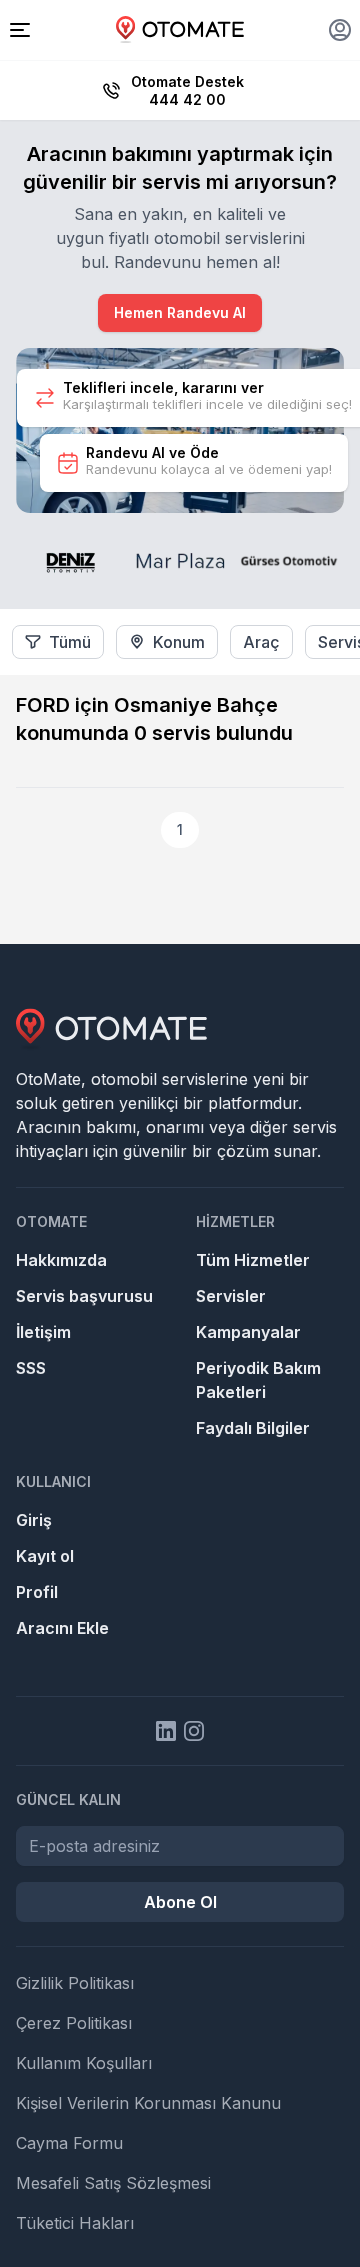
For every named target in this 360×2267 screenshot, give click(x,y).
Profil (37, 1592)
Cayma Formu (69, 2143)
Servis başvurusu (84, 1296)
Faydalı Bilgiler (253, 1428)
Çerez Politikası (74, 2023)
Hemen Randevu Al (180, 312)
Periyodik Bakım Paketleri (258, 1380)
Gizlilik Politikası (75, 1983)
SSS (31, 1368)
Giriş (34, 1520)
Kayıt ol (45, 1556)
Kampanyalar (248, 1332)
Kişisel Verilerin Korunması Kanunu (148, 2103)
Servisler (231, 1296)
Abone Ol (180, 1902)
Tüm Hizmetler (253, 1260)
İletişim (43, 1332)
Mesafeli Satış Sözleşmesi (113, 2183)
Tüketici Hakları (75, 2223)
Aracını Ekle (62, 1628)
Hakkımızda (61, 1260)
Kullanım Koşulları (84, 2063)
